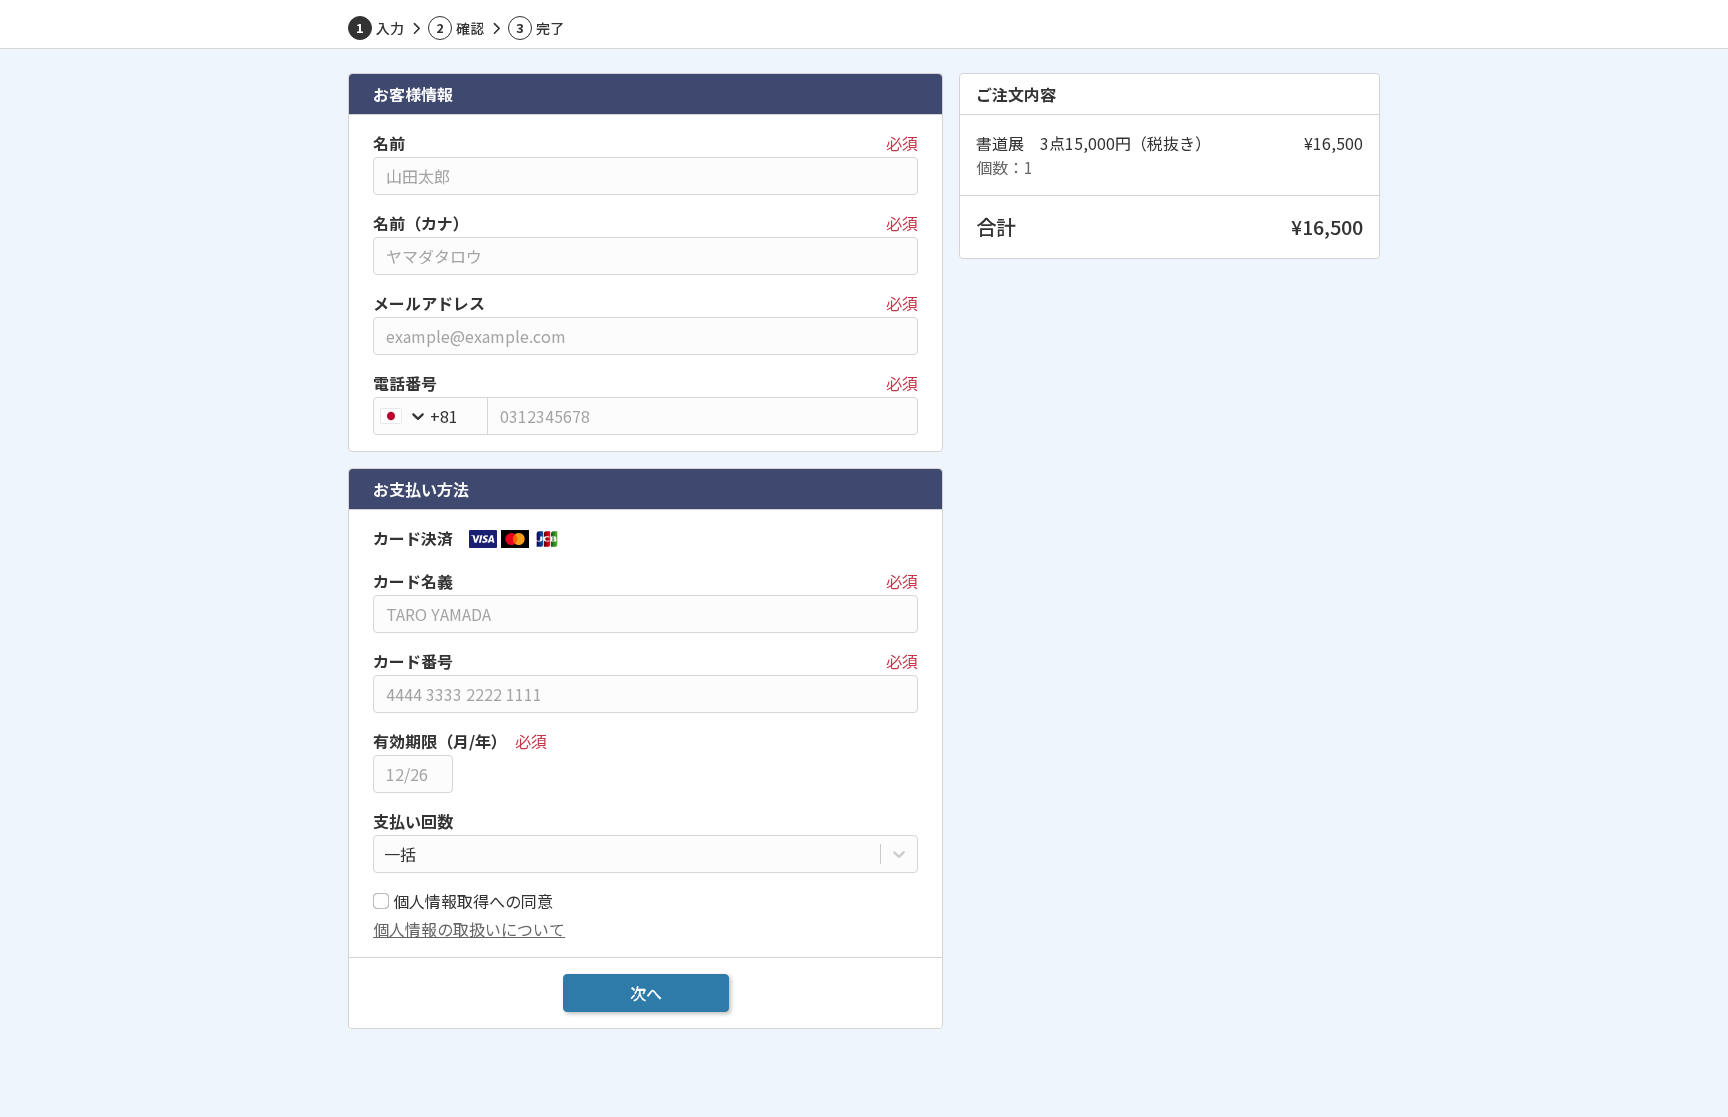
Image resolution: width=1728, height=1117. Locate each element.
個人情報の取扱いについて (469, 929)
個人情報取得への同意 (473, 901)
